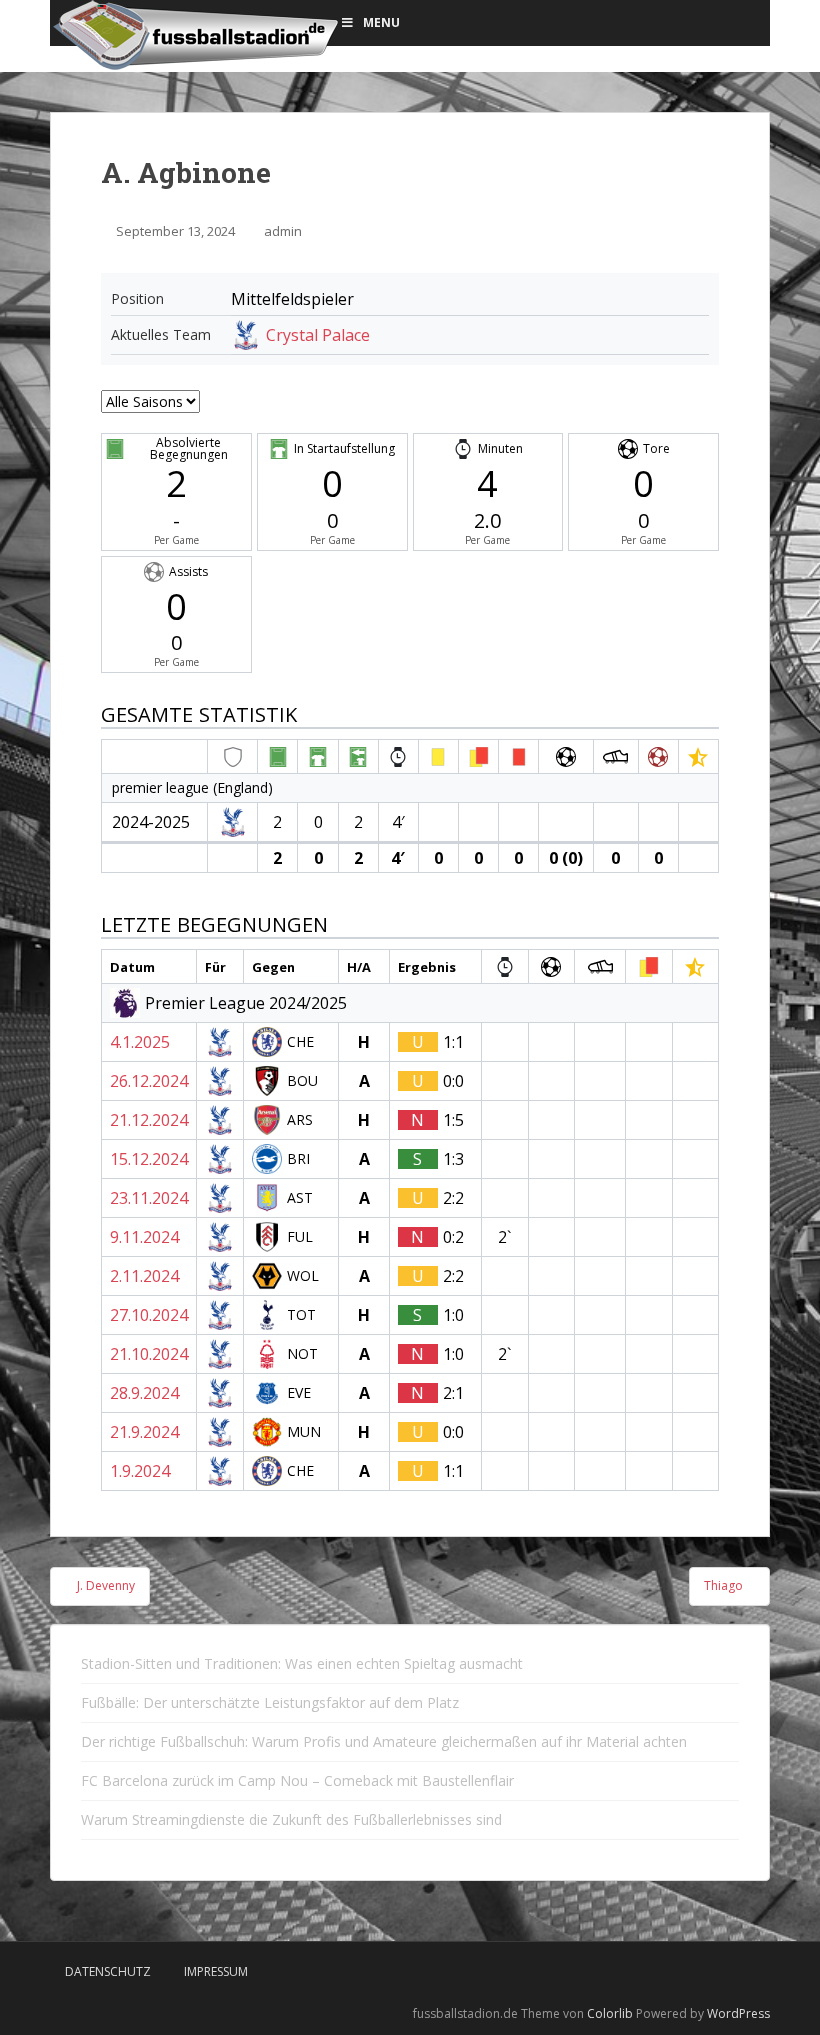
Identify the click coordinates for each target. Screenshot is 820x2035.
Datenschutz (108, 1971)
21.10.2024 (149, 1354)
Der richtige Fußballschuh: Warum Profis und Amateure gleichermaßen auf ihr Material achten (384, 1741)
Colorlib (610, 2013)
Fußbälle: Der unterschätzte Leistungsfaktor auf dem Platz (270, 1702)
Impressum (216, 1971)
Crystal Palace (318, 335)
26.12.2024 (149, 1081)
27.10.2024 (149, 1315)
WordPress (738, 2013)
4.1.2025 (140, 1042)
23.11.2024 (149, 1198)
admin (283, 231)
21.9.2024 (144, 1432)
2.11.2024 (144, 1276)
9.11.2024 (144, 1237)
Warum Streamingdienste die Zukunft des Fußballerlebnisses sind (291, 1819)
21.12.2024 (149, 1120)
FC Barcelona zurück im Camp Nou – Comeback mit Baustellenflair (297, 1780)
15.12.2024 (149, 1159)
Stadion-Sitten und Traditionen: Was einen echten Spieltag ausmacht (302, 1663)
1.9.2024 (140, 1471)
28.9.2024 (144, 1393)
